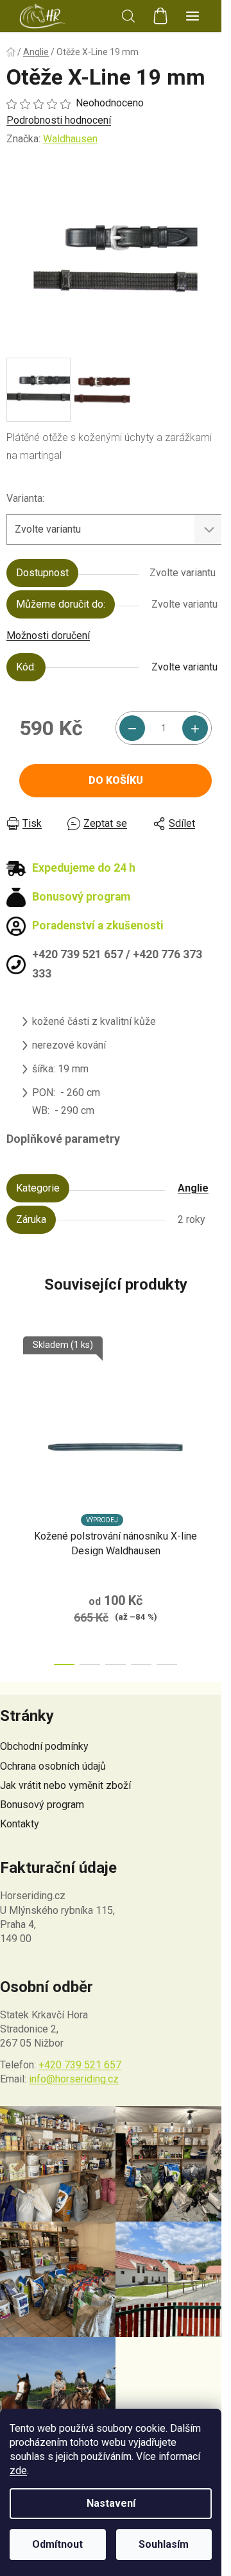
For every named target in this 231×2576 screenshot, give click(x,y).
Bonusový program (42, 1805)
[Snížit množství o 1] (132, 728)
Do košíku (116, 780)
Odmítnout (57, 2544)
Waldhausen (70, 139)
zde (18, 2471)
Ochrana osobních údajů (53, 1766)
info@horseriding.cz (74, 2079)
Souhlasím (164, 2544)
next (218, 1411)
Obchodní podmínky (44, 1746)
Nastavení (111, 2503)
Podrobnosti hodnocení (59, 120)
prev (13, 1411)
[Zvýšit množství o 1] (195, 728)
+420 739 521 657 (80, 2065)
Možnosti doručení (48, 636)
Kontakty (20, 1824)
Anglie (193, 1188)
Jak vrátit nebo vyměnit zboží (65, 1785)
